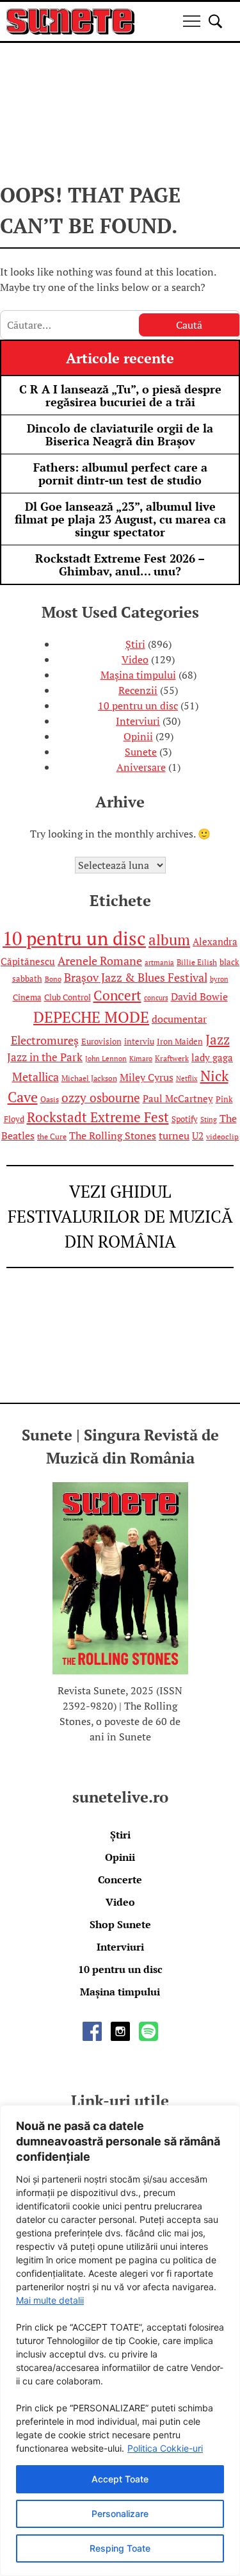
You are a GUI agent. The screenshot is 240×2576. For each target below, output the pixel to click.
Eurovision (101, 1041)
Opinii (138, 736)
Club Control (68, 997)
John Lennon (106, 1059)
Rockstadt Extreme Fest (98, 1117)
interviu (139, 1041)
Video (135, 659)
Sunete (141, 752)
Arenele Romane (100, 961)
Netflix (187, 1078)
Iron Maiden (180, 1041)
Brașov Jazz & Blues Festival (136, 978)
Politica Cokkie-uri (165, 2448)
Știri (135, 644)
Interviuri (138, 721)
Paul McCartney (178, 1099)
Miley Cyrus (147, 1077)
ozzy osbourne (101, 1098)
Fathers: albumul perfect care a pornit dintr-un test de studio (120, 474)
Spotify (185, 1119)
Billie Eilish (197, 962)
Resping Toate (120, 2548)
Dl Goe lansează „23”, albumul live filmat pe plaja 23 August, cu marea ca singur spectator (120, 519)
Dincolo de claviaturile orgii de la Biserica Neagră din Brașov (120, 434)
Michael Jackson (89, 1078)
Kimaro (141, 1059)
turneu (174, 1135)
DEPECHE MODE (91, 1017)
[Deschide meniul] (192, 21)
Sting (209, 1119)
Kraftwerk (172, 1058)
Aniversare (141, 767)
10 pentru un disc (138, 706)
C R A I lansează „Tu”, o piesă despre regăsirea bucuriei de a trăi (120, 395)
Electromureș (45, 1040)
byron (219, 979)
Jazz (218, 1039)
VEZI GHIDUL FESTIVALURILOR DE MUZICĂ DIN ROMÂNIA (120, 1216)
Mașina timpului (138, 675)
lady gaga (212, 1058)
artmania (159, 962)
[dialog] (120, 2341)
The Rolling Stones (113, 1135)
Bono (53, 979)
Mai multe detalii (50, 2300)
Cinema (27, 997)
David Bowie (199, 996)
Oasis (50, 1099)
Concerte (120, 1879)
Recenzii (138, 690)
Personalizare (120, 2514)
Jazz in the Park (45, 1057)
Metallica (36, 1077)
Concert (117, 995)
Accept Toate (120, 2479)
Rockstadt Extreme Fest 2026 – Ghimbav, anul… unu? (120, 565)
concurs (156, 998)
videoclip (222, 1136)
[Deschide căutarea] (215, 21)
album (169, 940)
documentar (179, 1019)
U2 (198, 1136)
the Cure (52, 1136)
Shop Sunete (120, 1924)
